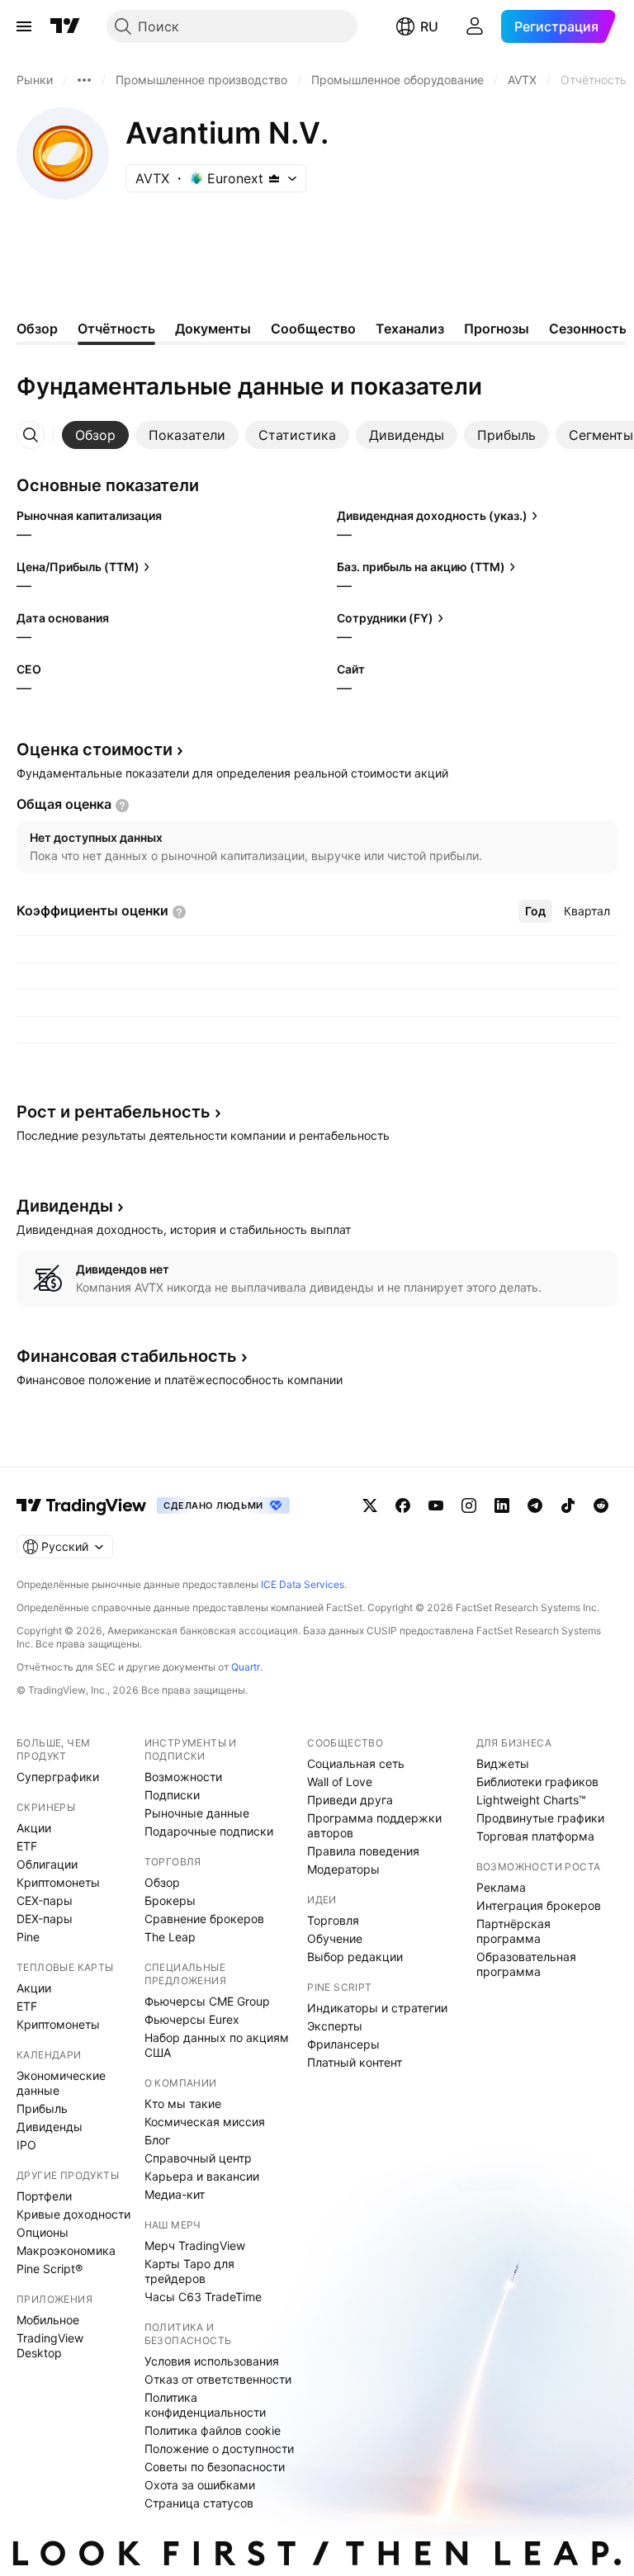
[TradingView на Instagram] (469, 1505)
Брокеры (170, 1900)
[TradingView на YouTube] (436, 1505)
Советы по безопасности (215, 2467)
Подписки (172, 1795)
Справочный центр (198, 2158)
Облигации (47, 1864)
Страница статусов (199, 2503)
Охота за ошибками (200, 2485)
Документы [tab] (213, 328)
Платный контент (355, 2062)
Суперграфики (58, 1777)
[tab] (95, 435)
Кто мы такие (183, 2103)
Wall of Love (340, 1782)
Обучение (335, 1938)
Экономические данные (61, 2083)
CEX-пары (45, 1900)
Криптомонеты (58, 1882)
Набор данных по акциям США (217, 2045)
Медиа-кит (175, 2194)
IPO (26, 2145)
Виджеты (503, 1763)
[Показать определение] (122, 806)
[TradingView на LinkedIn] (502, 1505)
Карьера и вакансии (202, 2176)
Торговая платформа (535, 1836)
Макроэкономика (66, 2250)
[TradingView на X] (370, 1505)
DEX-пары (45, 1919)
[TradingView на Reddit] (601, 1505)
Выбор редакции (355, 1957)
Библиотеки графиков (537, 1782)
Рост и (114, 1112)
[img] (274, 178)
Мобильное (48, 2320)
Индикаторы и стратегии (377, 2008)
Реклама (501, 1887)
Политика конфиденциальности (205, 2405)
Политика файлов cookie (213, 2430)
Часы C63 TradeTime (203, 2297)
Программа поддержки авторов (374, 1825)
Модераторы (343, 1869)
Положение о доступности (219, 2448)
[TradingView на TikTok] (568, 1505)
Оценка (95, 749)
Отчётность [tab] (116, 328)
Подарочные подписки (209, 1831)
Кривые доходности (73, 2214)
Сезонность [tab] (588, 328)
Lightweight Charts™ (531, 1800)
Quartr (246, 1667)
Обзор (162, 1882)
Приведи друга (350, 1800)
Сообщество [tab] (313, 328)
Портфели (44, 2196)
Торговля (333, 1920)
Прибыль (42, 2108)
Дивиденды (50, 2127)
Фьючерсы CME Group (207, 2001)
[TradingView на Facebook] (403, 1505)
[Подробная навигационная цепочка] (84, 80)
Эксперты (335, 2026)
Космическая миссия (205, 2122)
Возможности (183, 1777)
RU (429, 26)
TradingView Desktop (50, 2345)
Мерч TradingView (195, 2245)
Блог (157, 2140)
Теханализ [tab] (410, 328)
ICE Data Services (303, 1584)
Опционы (43, 2232)
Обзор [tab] (37, 328)
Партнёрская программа (513, 1931)
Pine (28, 1937)
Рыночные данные (197, 1813)
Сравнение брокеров (204, 1919)
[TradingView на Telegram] (535, 1505)
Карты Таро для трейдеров (189, 2271)
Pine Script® (50, 2269)
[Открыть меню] (24, 26)
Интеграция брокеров (539, 1905)
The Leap (170, 1937)
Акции (34, 1828)
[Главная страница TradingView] (65, 26)
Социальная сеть (356, 1763)
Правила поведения (363, 1851)
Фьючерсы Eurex (192, 2019)
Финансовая (127, 1356)
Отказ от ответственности (218, 2379)
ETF (27, 1846)
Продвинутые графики (540, 1818)
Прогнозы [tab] (497, 328)
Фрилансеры (343, 2044)
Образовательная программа (526, 1964)
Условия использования (212, 2361)
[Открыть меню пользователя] (475, 26)
